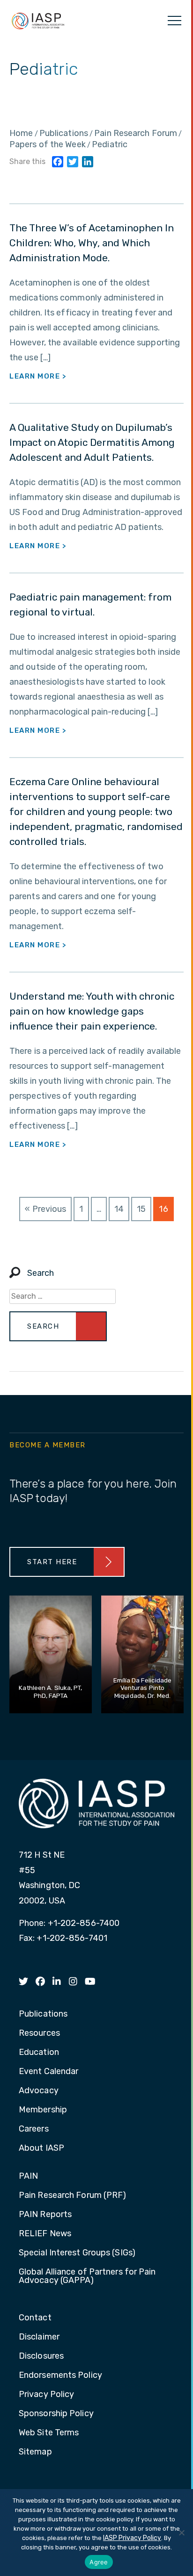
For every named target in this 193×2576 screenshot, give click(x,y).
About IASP (41, 2148)
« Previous (45, 1209)
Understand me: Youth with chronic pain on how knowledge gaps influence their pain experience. (92, 1011)
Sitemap (35, 2452)
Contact (35, 2318)
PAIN (28, 2176)
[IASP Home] (38, 21)
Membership (43, 2110)
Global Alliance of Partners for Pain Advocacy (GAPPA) (87, 2276)
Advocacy (39, 2091)
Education (39, 2053)
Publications (43, 2014)
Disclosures (41, 2356)
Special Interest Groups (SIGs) (77, 2253)
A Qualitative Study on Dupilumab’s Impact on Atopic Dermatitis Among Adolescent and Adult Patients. (92, 442)
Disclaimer (39, 2337)
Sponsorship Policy (56, 2414)
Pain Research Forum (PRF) (73, 2196)
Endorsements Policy (60, 2376)
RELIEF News (45, 2234)
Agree (99, 2562)
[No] (181, 2533)
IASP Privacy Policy (132, 2538)
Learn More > (38, 376)
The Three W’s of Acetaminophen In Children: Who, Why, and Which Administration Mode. (92, 243)
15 (141, 1209)
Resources (39, 2033)
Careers (34, 2129)
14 (119, 1209)
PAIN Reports (45, 2215)
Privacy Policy (46, 2395)
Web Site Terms (49, 2433)
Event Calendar (48, 2072)
